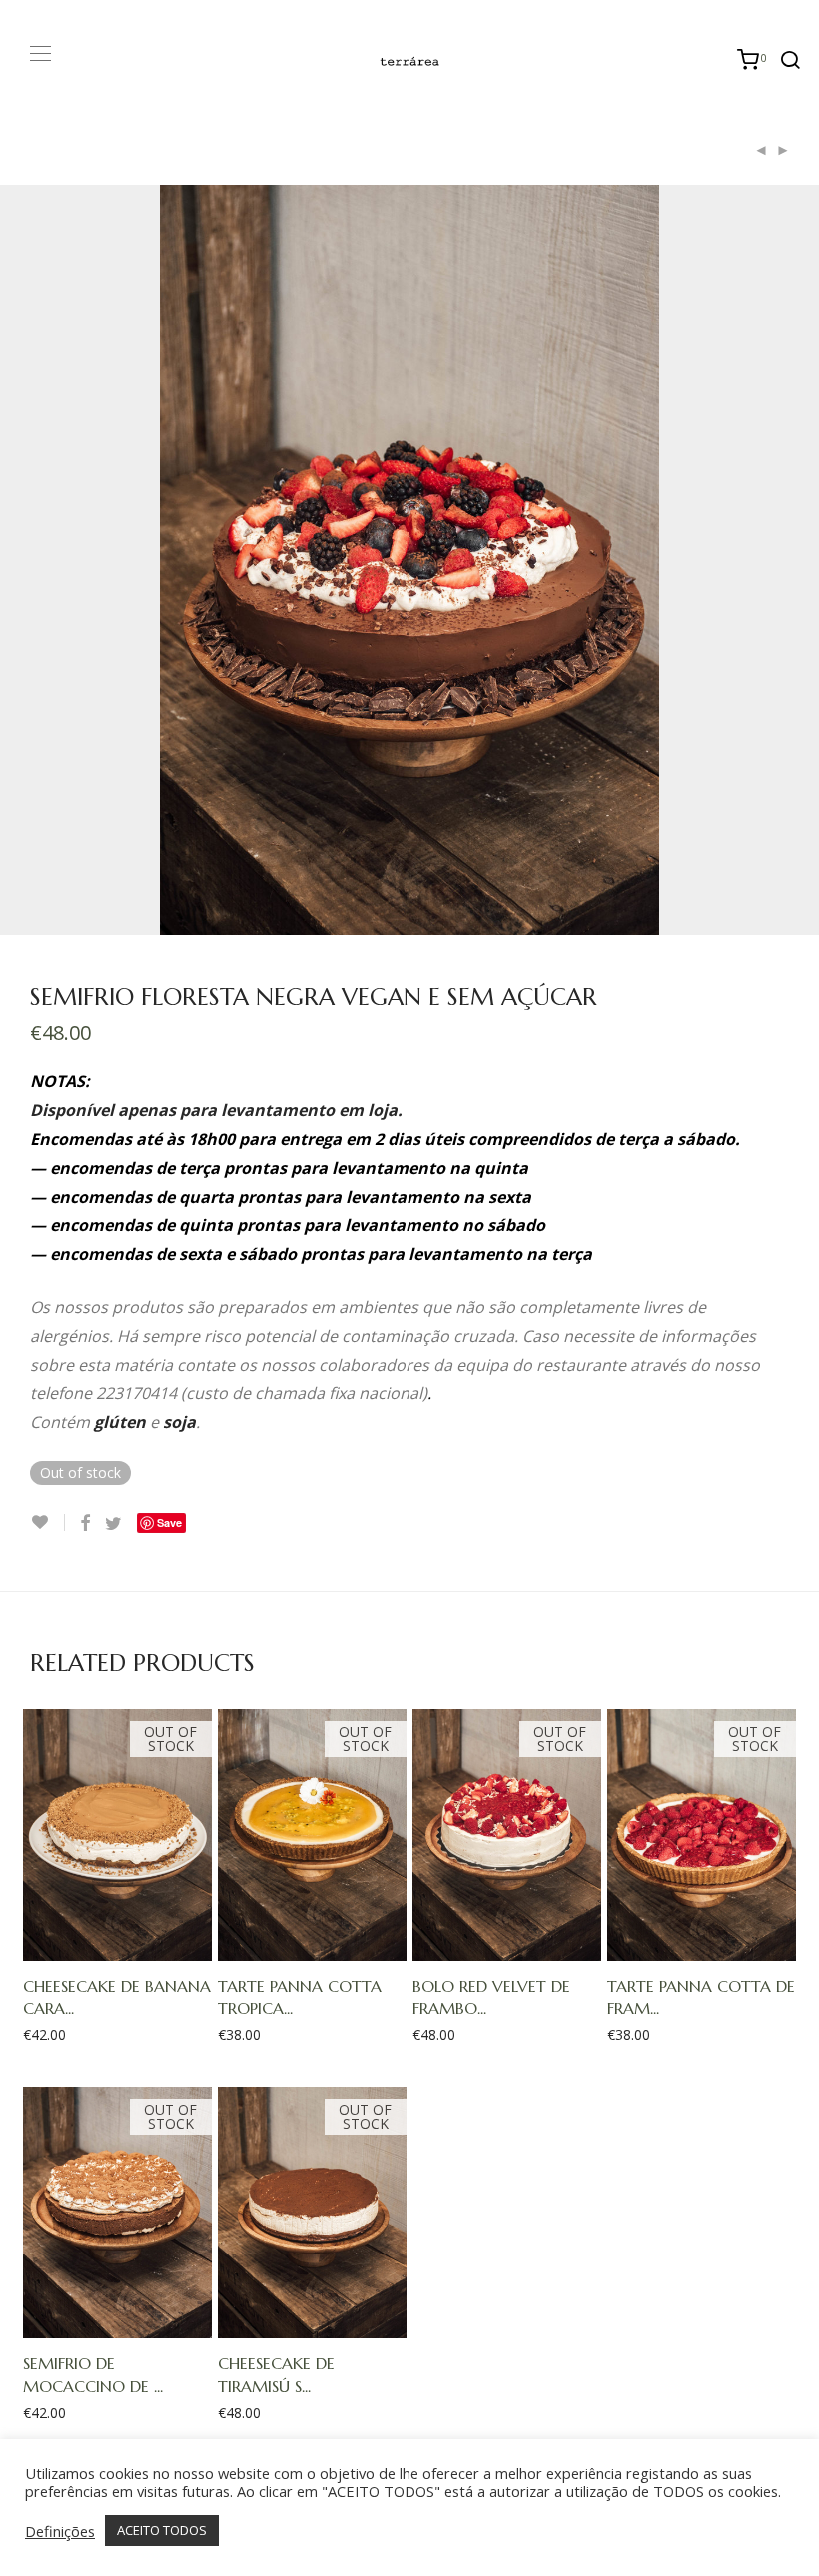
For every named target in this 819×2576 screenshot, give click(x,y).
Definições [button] (60, 2531)
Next (785, 560)
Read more (108, 1945)
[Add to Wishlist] (47, 1522)
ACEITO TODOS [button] (162, 2530)
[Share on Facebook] (85, 1523)
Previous (34, 560)
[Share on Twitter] (113, 1523)
